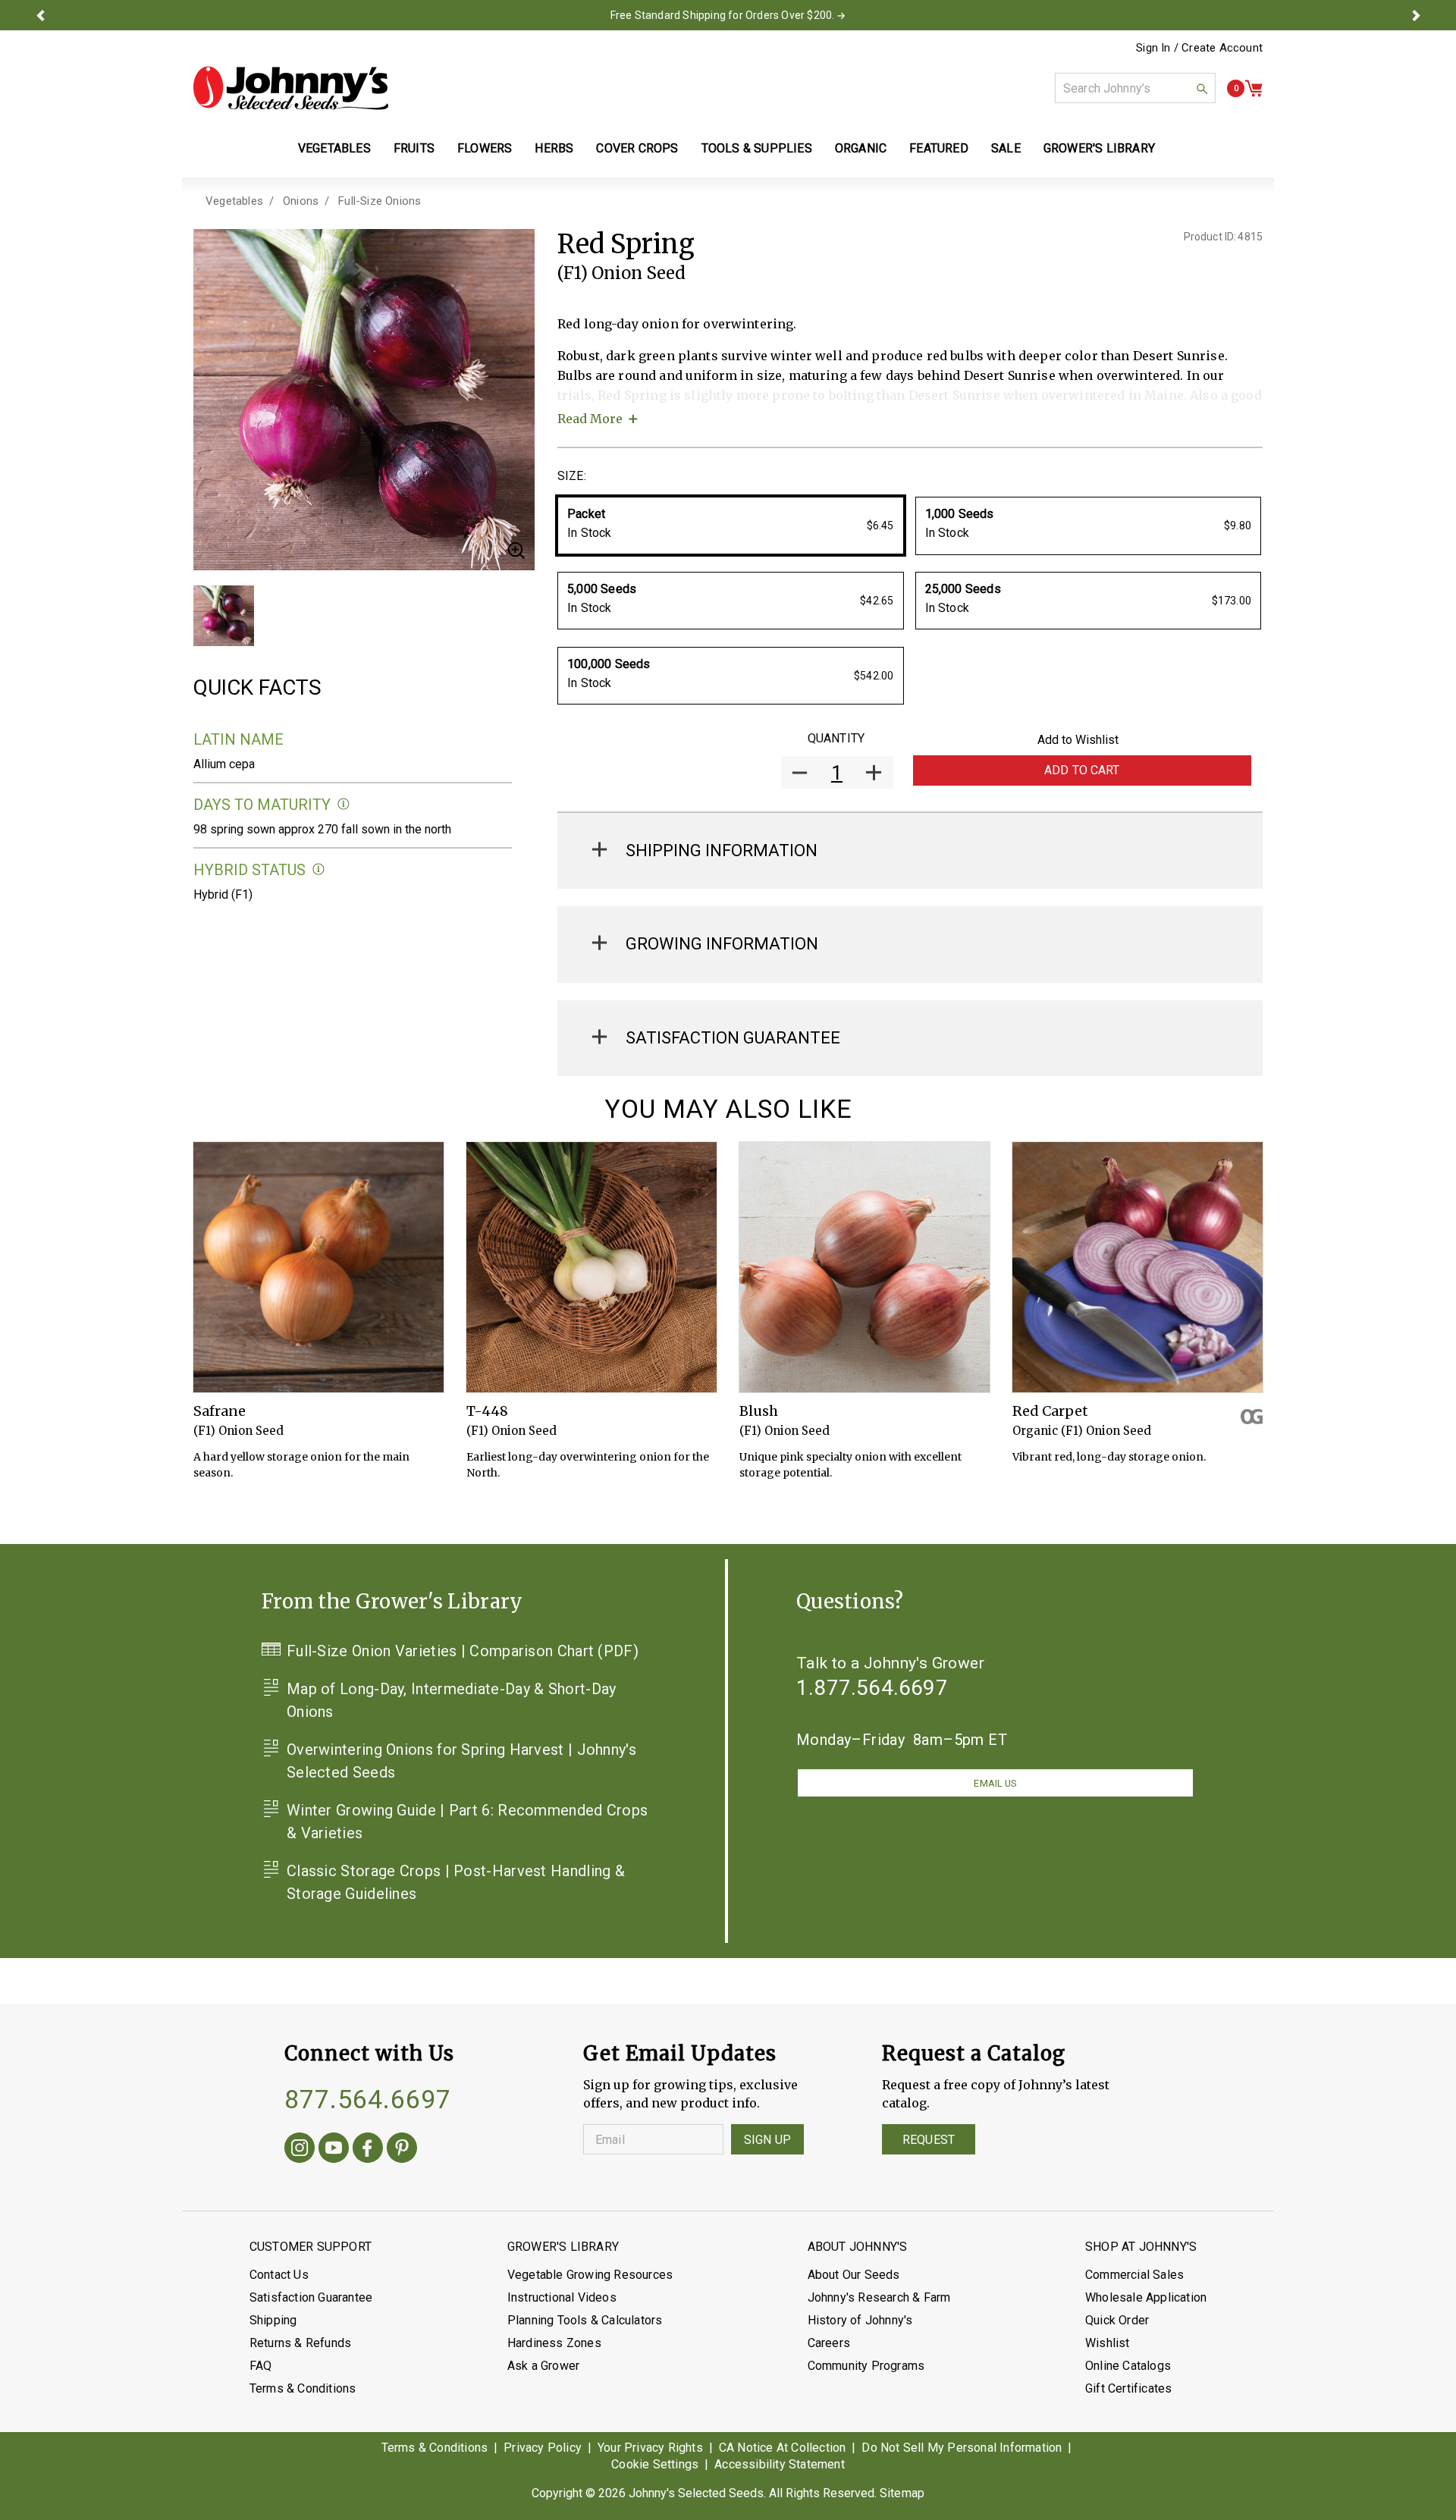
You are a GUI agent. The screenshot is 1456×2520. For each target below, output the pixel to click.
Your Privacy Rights (650, 2448)
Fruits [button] (414, 148)
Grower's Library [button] (1101, 148)
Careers (829, 2343)
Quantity (836, 738)
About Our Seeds (854, 2275)
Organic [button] (861, 148)
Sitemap (902, 2493)
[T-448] (591, 1267)
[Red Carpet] (1137, 1267)
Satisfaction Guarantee (311, 2297)
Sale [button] (1006, 148)
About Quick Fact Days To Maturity (344, 804)
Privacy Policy (543, 2448)
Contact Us (279, 2275)
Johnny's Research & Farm (879, 2297)
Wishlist (1108, 2343)
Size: (572, 476)
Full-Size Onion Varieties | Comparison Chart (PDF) (463, 1651)
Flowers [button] (485, 148)
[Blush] (864, 1267)
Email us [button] (995, 1783)
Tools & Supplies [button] (757, 148)
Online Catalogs (1128, 2366)
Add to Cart (1082, 770)
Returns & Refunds (300, 2343)
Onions (301, 201)
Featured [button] (939, 148)
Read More (590, 419)
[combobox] (1135, 88)
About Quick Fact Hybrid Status (319, 869)
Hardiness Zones (554, 2343)
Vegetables (234, 201)
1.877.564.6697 (872, 1688)
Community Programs (866, 2366)
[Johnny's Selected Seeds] (291, 88)
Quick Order (1117, 2320)
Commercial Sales (1134, 2275)
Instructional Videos (562, 2297)
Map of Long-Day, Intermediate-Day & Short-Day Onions (452, 1700)
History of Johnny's (860, 2320)
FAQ (261, 2366)
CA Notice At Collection (783, 2448)
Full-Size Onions (380, 201)
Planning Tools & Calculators (585, 2320)
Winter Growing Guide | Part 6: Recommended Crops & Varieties (467, 1822)
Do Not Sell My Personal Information (962, 2448)
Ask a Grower (543, 2366)
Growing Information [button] (722, 944)
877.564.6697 (368, 2099)
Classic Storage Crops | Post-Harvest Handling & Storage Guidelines (456, 1882)
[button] (40, 15)
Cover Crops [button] (637, 148)
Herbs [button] (554, 148)
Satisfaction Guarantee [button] (733, 1038)
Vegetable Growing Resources (590, 2275)
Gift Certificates (1128, 2388)
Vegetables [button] (334, 148)
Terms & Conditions (303, 2388)
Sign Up (767, 2140)
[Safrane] (318, 1267)
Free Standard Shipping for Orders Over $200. (723, 15)
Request (929, 2140)
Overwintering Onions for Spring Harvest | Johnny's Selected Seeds (461, 1761)
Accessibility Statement (780, 2464)
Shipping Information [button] (722, 850)
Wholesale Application (1146, 2297)
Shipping (273, 2320)
